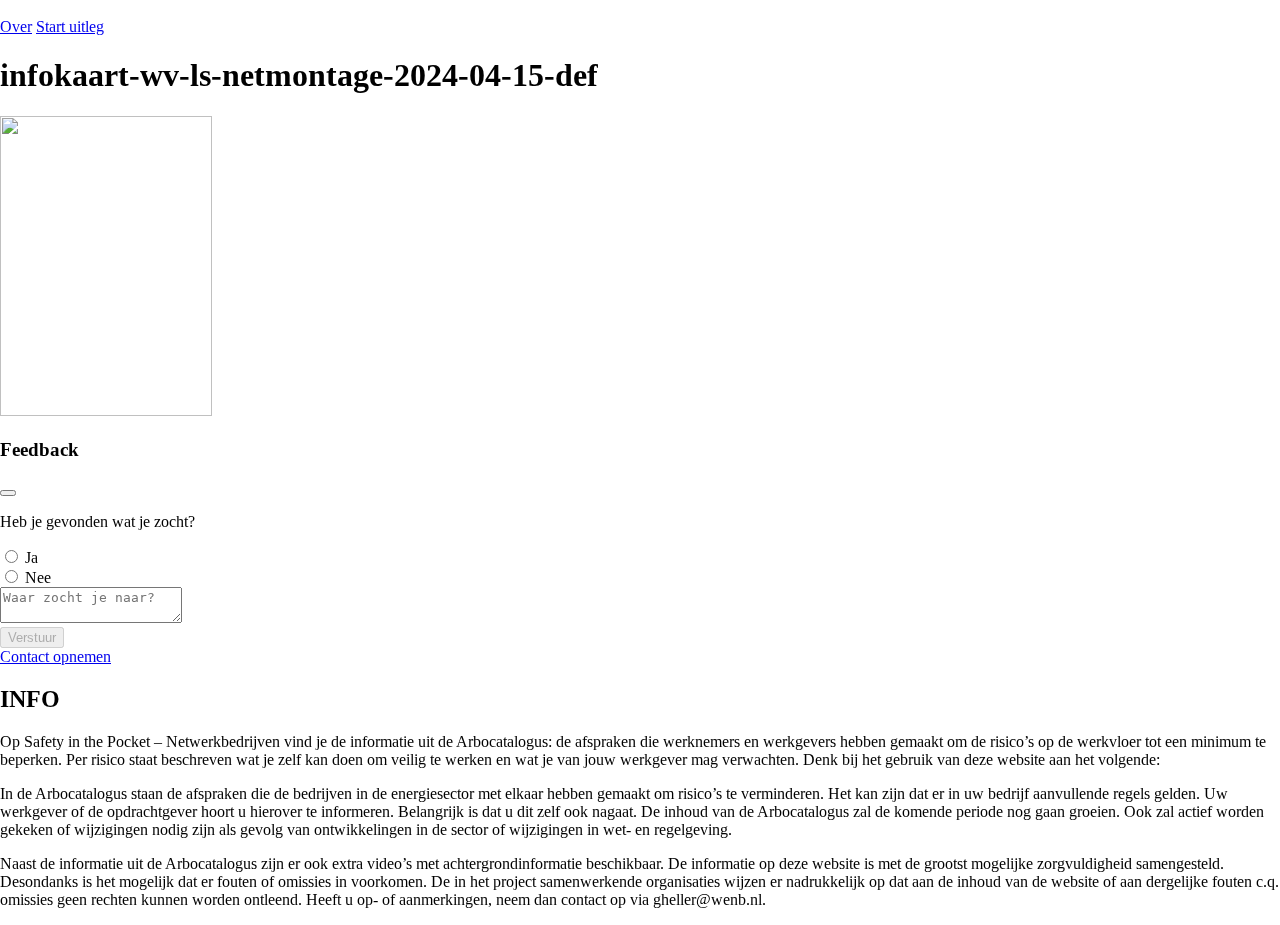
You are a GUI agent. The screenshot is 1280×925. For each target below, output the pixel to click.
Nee (38, 577)
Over (16, 26)
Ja (31, 557)
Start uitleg (70, 26)
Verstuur (32, 637)
